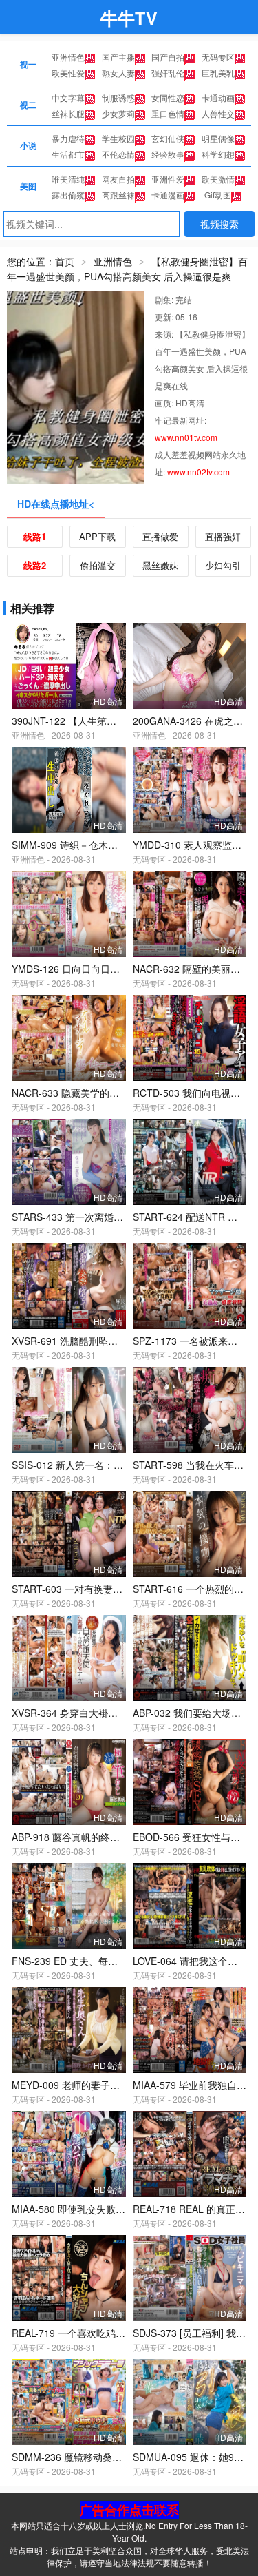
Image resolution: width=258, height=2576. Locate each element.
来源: (165, 334)
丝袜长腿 (68, 113)
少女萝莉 (118, 113)
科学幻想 (218, 154)
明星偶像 (218, 138)
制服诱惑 (118, 97)
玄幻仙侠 (168, 138)
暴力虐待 (68, 138)
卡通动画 (218, 97)
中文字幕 (68, 97)
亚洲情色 (68, 57)
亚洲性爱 (168, 179)
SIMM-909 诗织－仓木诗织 (69, 845)
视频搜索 (219, 224)
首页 (65, 261)
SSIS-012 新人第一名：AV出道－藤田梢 (97, 1465)
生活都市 (68, 154)
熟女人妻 (118, 73)
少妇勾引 (223, 565)
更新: (165, 317)
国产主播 (118, 57)
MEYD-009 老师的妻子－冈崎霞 (80, 2085)
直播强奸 (223, 536)
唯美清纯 (68, 179)
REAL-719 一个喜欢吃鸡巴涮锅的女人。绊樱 (107, 2333)
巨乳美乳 (218, 73)
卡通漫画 (168, 195)
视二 (28, 105)
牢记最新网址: (181, 420)
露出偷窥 (68, 195)
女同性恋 (168, 97)
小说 (28, 145)
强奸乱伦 (168, 73)
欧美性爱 (68, 73)
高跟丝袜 (118, 195)
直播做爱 (160, 536)
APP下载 (97, 536)
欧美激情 (218, 179)
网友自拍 (118, 179)
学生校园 (118, 138)
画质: (165, 403)
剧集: (165, 299)
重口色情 (168, 113)
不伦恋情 (118, 154)
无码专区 (218, 57)
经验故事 (168, 154)
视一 (28, 64)
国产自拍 (168, 57)
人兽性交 (218, 113)
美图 (28, 186)
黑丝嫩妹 (160, 565)
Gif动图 (218, 195)
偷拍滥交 (98, 565)
